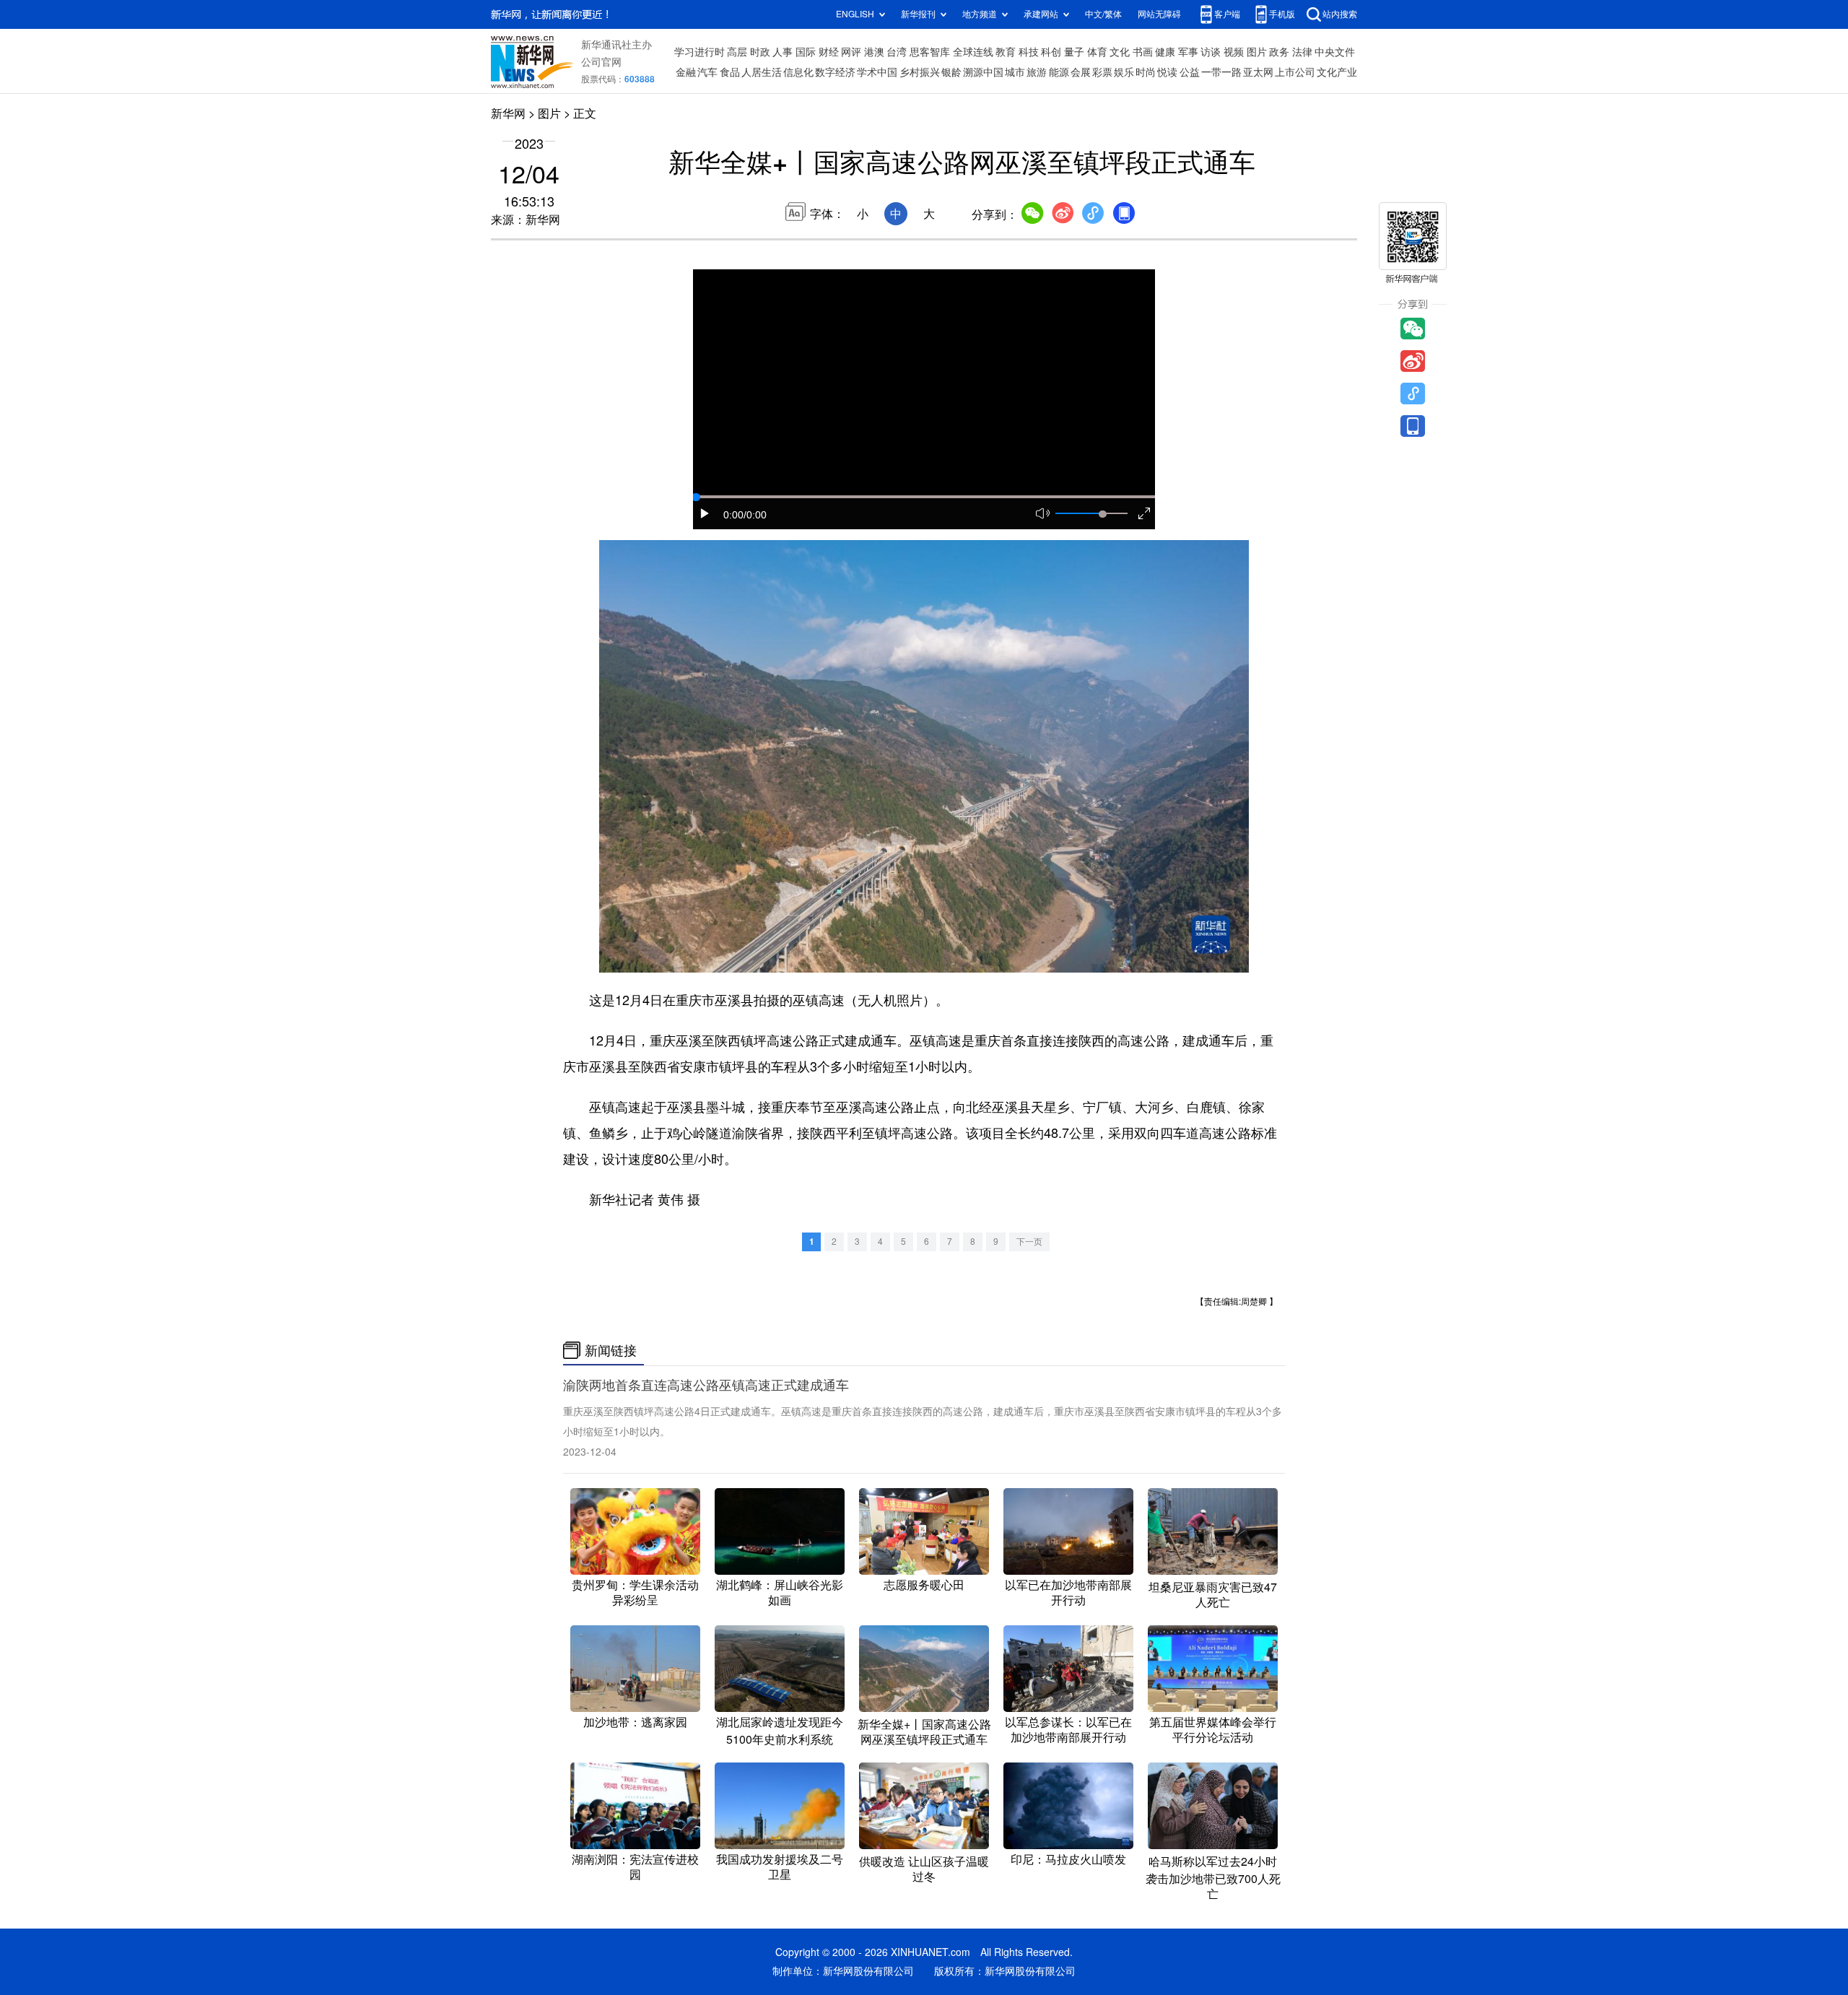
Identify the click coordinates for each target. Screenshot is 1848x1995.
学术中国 (877, 72)
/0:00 (755, 515)
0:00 (733, 515)
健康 (1165, 52)
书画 (1143, 52)
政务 (1279, 52)
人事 (783, 52)
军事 (1188, 52)
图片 (1257, 52)
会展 (1081, 72)
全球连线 (973, 52)
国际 (806, 52)
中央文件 (1335, 52)
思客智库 (930, 52)
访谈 (1211, 52)
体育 (1097, 52)
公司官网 (601, 62)
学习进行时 (699, 52)
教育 (1006, 52)
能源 (1059, 72)
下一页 (1029, 1242)
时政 (760, 52)
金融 (686, 72)
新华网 (508, 113)
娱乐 (1124, 72)
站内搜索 (1340, 14)
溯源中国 (983, 72)
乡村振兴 (920, 72)
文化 (1120, 52)
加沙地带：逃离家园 (635, 1722)
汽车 (707, 72)
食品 (730, 72)
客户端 (1227, 14)
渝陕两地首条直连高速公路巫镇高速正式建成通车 (706, 1385)
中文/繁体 (1103, 14)
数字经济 (835, 72)
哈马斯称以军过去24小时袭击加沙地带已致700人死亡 (1213, 1878)
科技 (1029, 52)
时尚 (1146, 72)
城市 (1015, 72)
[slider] (1102, 514)
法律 (1302, 52)
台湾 (897, 52)
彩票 (1102, 72)
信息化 (798, 72)
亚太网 (1258, 72)
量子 (1074, 52)
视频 (1234, 52)
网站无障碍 (1159, 14)
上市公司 (1295, 72)
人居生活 (762, 72)
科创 (1051, 52)
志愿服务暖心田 (924, 1585)
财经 (829, 52)
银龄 (951, 72)
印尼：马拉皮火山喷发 (1068, 1859)
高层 (737, 52)
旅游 (1037, 72)
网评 (851, 52)
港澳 (874, 52)
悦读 (1167, 72)
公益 (1190, 72)
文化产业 (1337, 72)
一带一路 (1221, 72)
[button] (705, 513)
